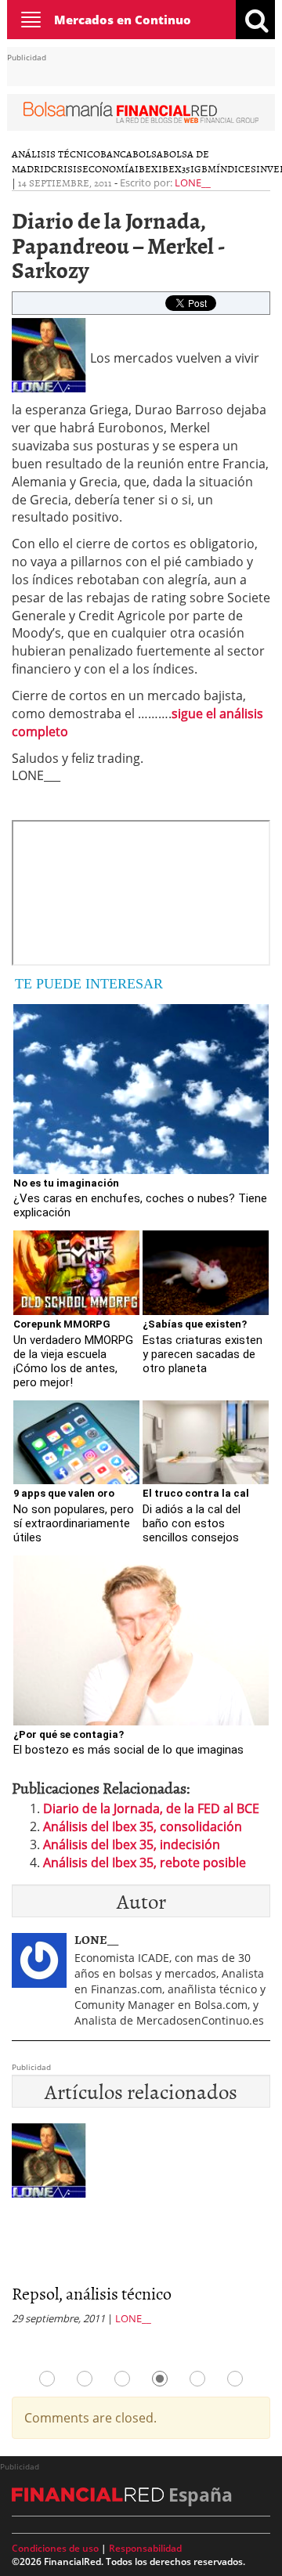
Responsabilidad (145, 2548)
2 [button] (85, 2379)
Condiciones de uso (55, 2548)
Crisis (67, 168)
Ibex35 (174, 168)
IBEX (146, 168)
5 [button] (197, 2379)
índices (236, 168)
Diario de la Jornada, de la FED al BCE (151, 1808)
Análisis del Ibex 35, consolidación (143, 1826)
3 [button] (122, 2379)
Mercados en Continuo (123, 20)
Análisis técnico (56, 154)
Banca (116, 154)
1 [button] (47, 2379)
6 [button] (235, 2379)
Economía (108, 168)
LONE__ (193, 182)
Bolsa (148, 154)
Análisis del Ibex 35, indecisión (132, 1844)
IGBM (203, 168)
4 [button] (160, 2379)
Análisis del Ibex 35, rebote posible (145, 1862)
